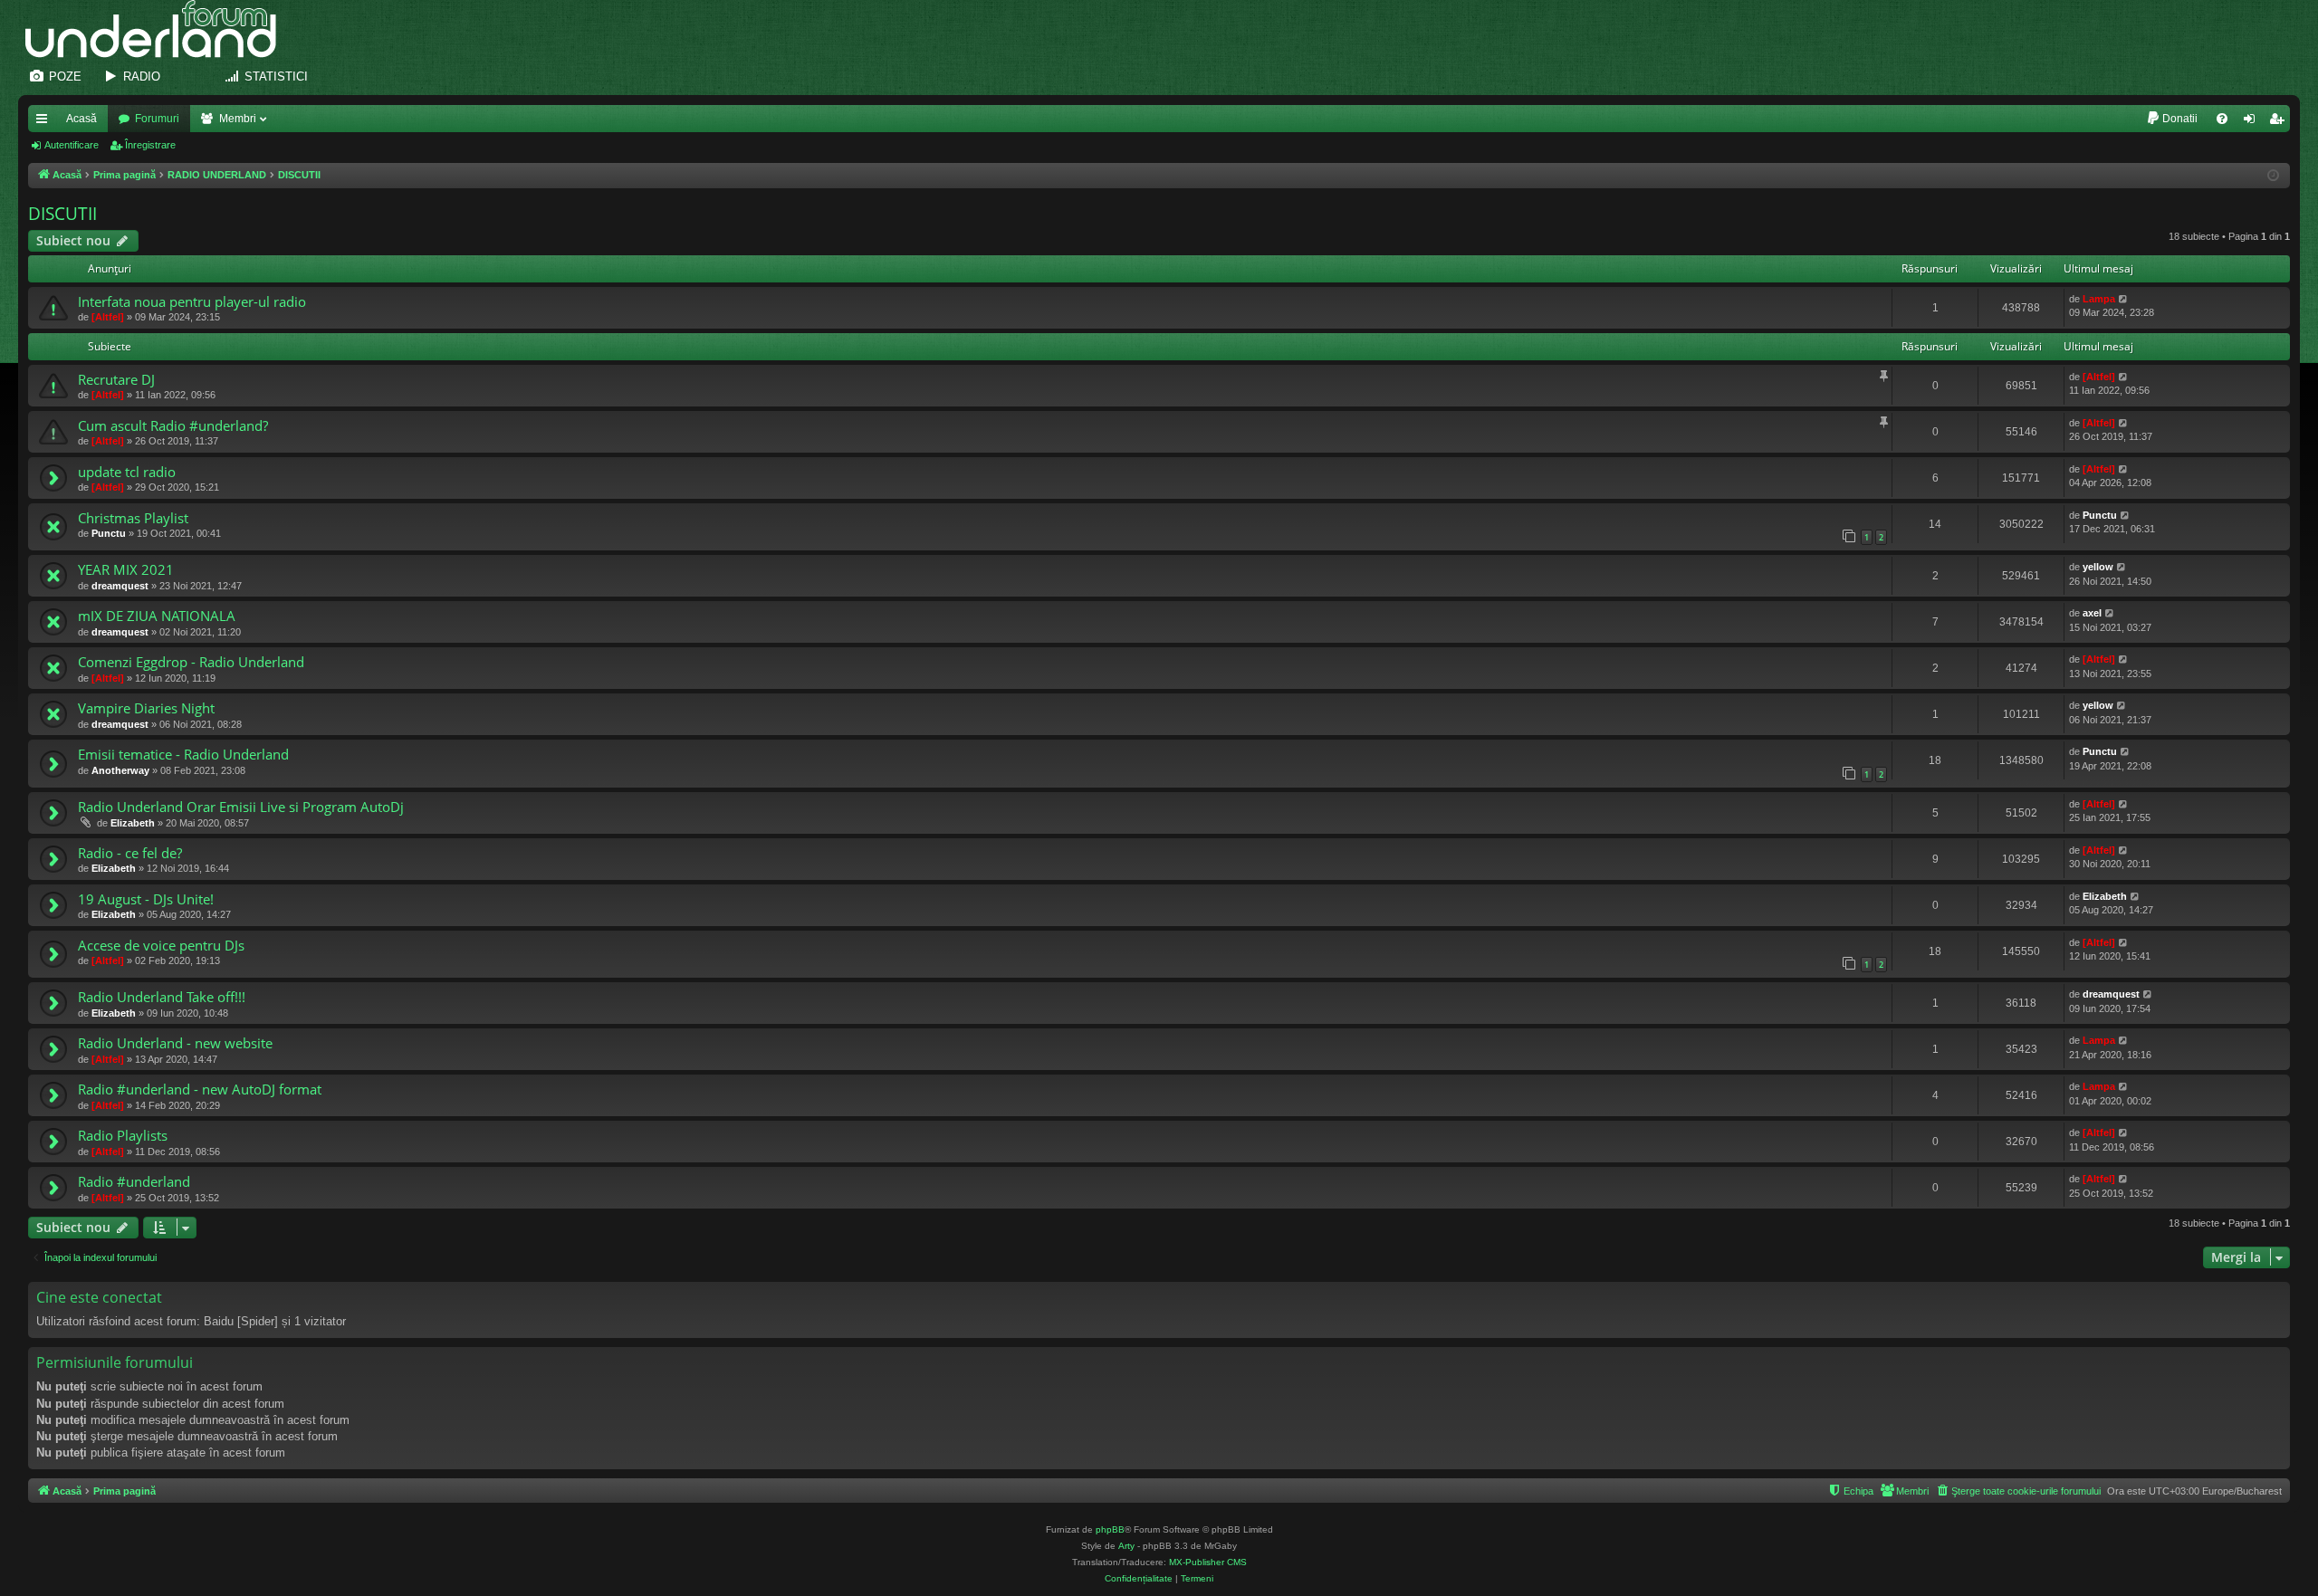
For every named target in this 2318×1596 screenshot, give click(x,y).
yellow (2098, 567)
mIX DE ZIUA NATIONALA (157, 616)
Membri (238, 119)
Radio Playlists (123, 1135)
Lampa (2099, 299)
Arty (1126, 1546)
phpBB (1110, 1529)
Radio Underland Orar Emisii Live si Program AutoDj (241, 807)
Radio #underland (134, 1181)
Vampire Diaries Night (146, 708)
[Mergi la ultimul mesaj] (2124, 299)
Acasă (81, 119)
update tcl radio (127, 472)
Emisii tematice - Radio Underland (183, 754)
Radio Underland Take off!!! (162, 997)
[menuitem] (2172, 119)
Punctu (109, 533)
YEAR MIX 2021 (126, 569)
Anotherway (120, 770)
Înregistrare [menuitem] (2280, 122)
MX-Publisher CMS (1208, 1562)
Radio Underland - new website (175, 1043)
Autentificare (72, 145)
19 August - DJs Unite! (146, 899)
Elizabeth (133, 823)
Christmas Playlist (133, 518)
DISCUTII (62, 214)
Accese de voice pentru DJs (161, 945)
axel (2092, 613)
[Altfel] (108, 317)
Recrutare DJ (116, 379)
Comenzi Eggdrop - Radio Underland (191, 662)
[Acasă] (160, 29)
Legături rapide (45, 122)
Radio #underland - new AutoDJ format (200, 1089)
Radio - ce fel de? (130, 853)
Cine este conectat (99, 1297)
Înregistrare (150, 145)
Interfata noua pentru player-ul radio (192, 301)
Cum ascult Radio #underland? (173, 425)
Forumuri (157, 119)
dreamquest (120, 586)
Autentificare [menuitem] (2253, 122)
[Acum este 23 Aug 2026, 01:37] (2273, 176)
